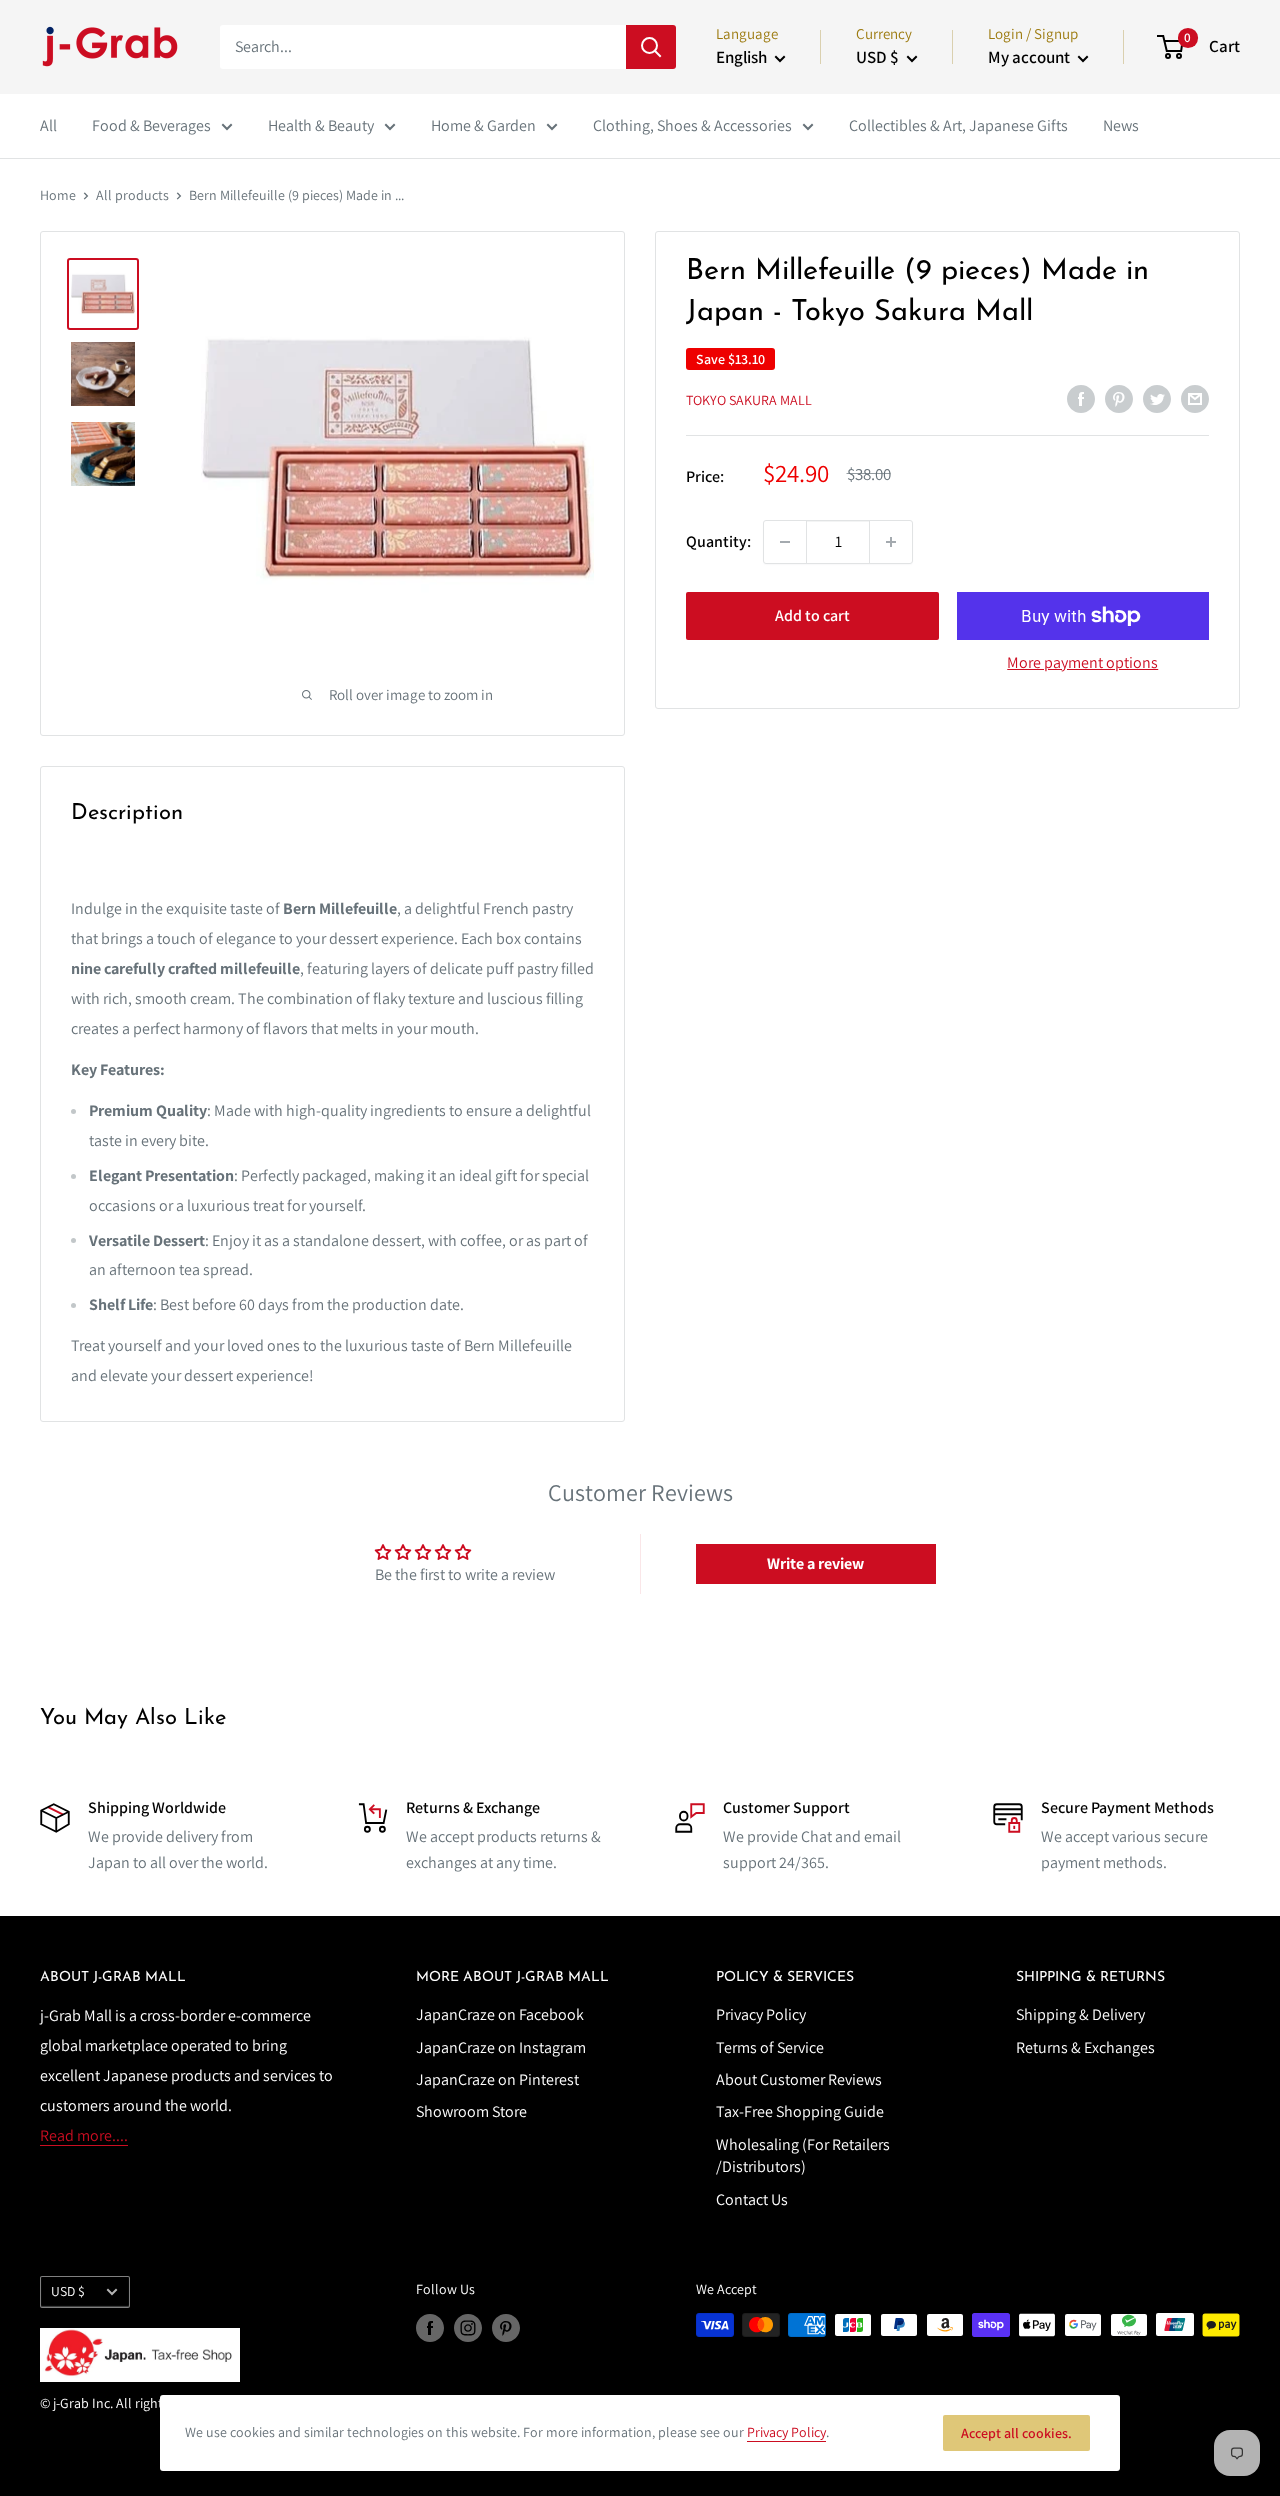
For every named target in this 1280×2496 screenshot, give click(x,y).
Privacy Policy (761, 2014)
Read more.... (84, 2135)
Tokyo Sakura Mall (749, 400)
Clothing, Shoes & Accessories (692, 125)
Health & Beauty (321, 125)
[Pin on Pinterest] (1119, 398)
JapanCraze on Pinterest (497, 2079)
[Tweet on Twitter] (1157, 398)
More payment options (1082, 662)
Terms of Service (770, 2047)
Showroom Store (471, 2111)
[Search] (651, 47)
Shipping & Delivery (1080, 2014)
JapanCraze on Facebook (500, 2014)
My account (1030, 57)
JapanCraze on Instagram (501, 2047)
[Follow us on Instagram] (468, 2327)
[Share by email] (1195, 398)
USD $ (68, 2291)
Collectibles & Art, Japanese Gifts (958, 125)
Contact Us (752, 2199)
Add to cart (812, 615)
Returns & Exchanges (1085, 2047)
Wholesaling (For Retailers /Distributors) (803, 2155)
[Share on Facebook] (1081, 398)
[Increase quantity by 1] (891, 542)
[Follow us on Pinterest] (506, 2327)
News (1121, 125)
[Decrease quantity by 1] (785, 542)
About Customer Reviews (799, 2079)
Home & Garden (483, 125)
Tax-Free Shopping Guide (800, 2111)
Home (58, 195)
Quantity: (718, 541)
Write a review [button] (815, 1563)
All (48, 125)
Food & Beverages (151, 125)
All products (132, 195)
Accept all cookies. (1016, 2433)
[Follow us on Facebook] (430, 2327)
